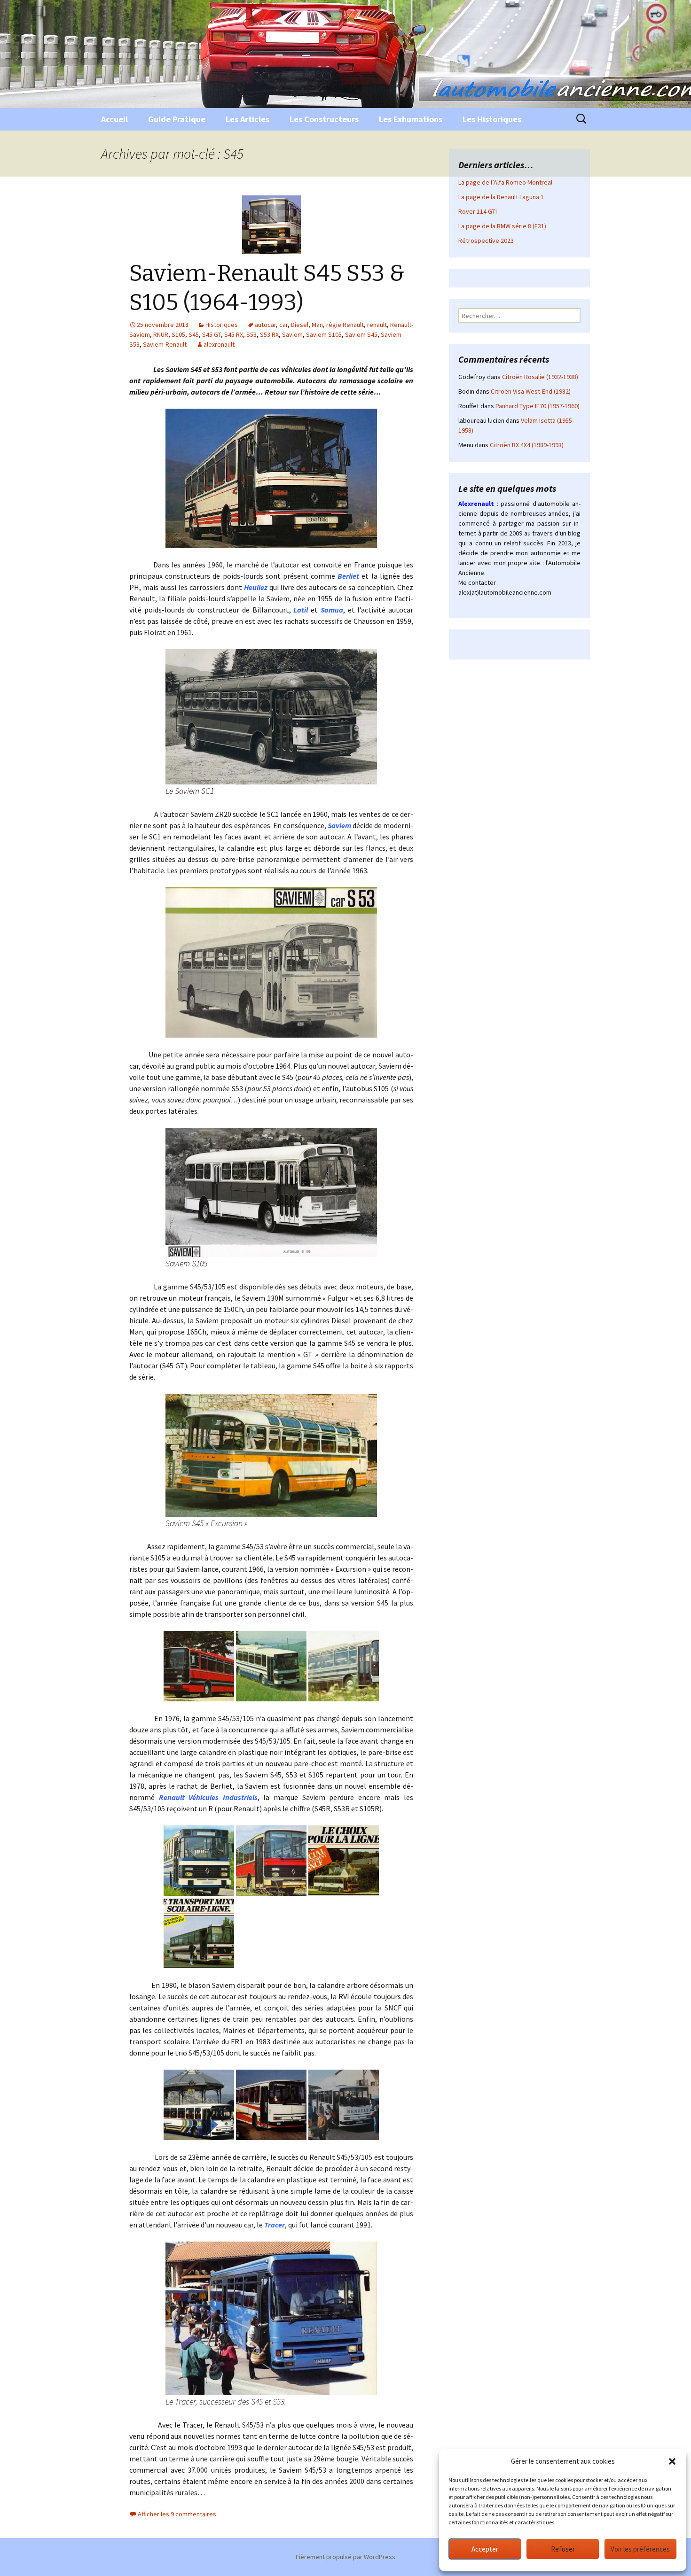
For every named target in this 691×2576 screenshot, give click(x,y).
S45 (194, 334)
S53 (251, 334)
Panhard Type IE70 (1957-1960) (538, 406)
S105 (178, 334)
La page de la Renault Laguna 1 (501, 197)
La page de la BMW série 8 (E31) (502, 226)
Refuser (563, 2549)
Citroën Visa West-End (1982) (531, 391)
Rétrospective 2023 (486, 241)
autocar (265, 325)
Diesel (300, 325)
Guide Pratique (177, 119)
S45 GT (212, 334)
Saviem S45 (361, 334)
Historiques (222, 325)
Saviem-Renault (165, 344)
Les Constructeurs (324, 119)
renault (377, 325)
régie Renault (345, 325)
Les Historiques (492, 119)
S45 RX (234, 334)
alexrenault (219, 344)
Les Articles (247, 119)
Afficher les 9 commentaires (177, 2514)
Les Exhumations (411, 119)
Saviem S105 (324, 334)
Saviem (292, 334)
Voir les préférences (640, 2549)
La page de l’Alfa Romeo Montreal (505, 182)
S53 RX (269, 334)
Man (317, 325)
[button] (672, 2461)
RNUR (161, 334)
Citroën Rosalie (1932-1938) (540, 377)
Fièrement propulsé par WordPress (345, 2557)
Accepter (485, 2549)
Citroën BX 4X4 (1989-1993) (527, 445)
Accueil (114, 119)
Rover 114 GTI (478, 211)
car (283, 325)
